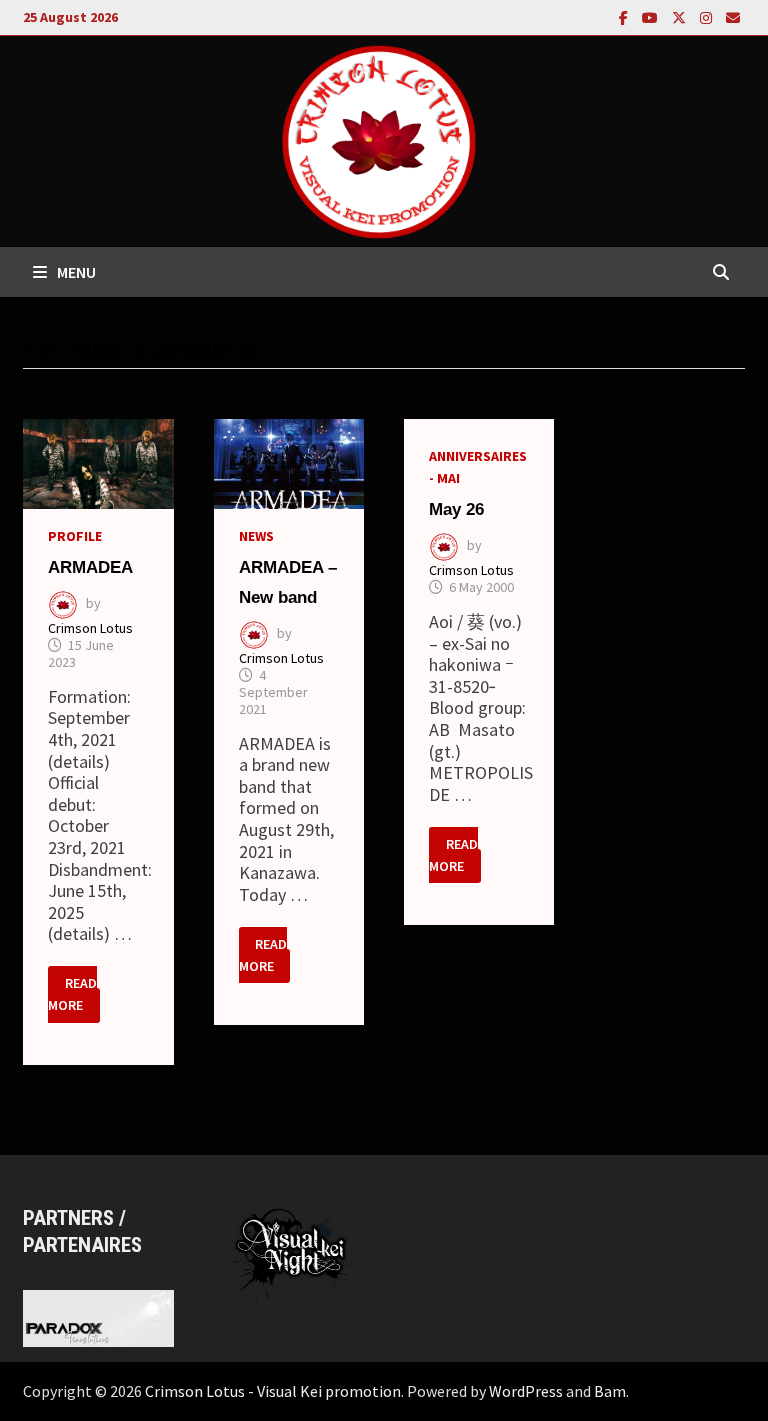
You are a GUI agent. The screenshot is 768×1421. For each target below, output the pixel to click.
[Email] (733, 16)
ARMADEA (90, 567)
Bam (610, 1391)
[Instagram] (708, 16)
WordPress (526, 1391)
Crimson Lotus (90, 628)
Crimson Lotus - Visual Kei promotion (273, 1391)
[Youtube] (652, 16)
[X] (681, 16)
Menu (76, 272)
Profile (75, 536)
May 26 (456, 509)
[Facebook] (625, 16)
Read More (74, 992)
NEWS (256, 536)
